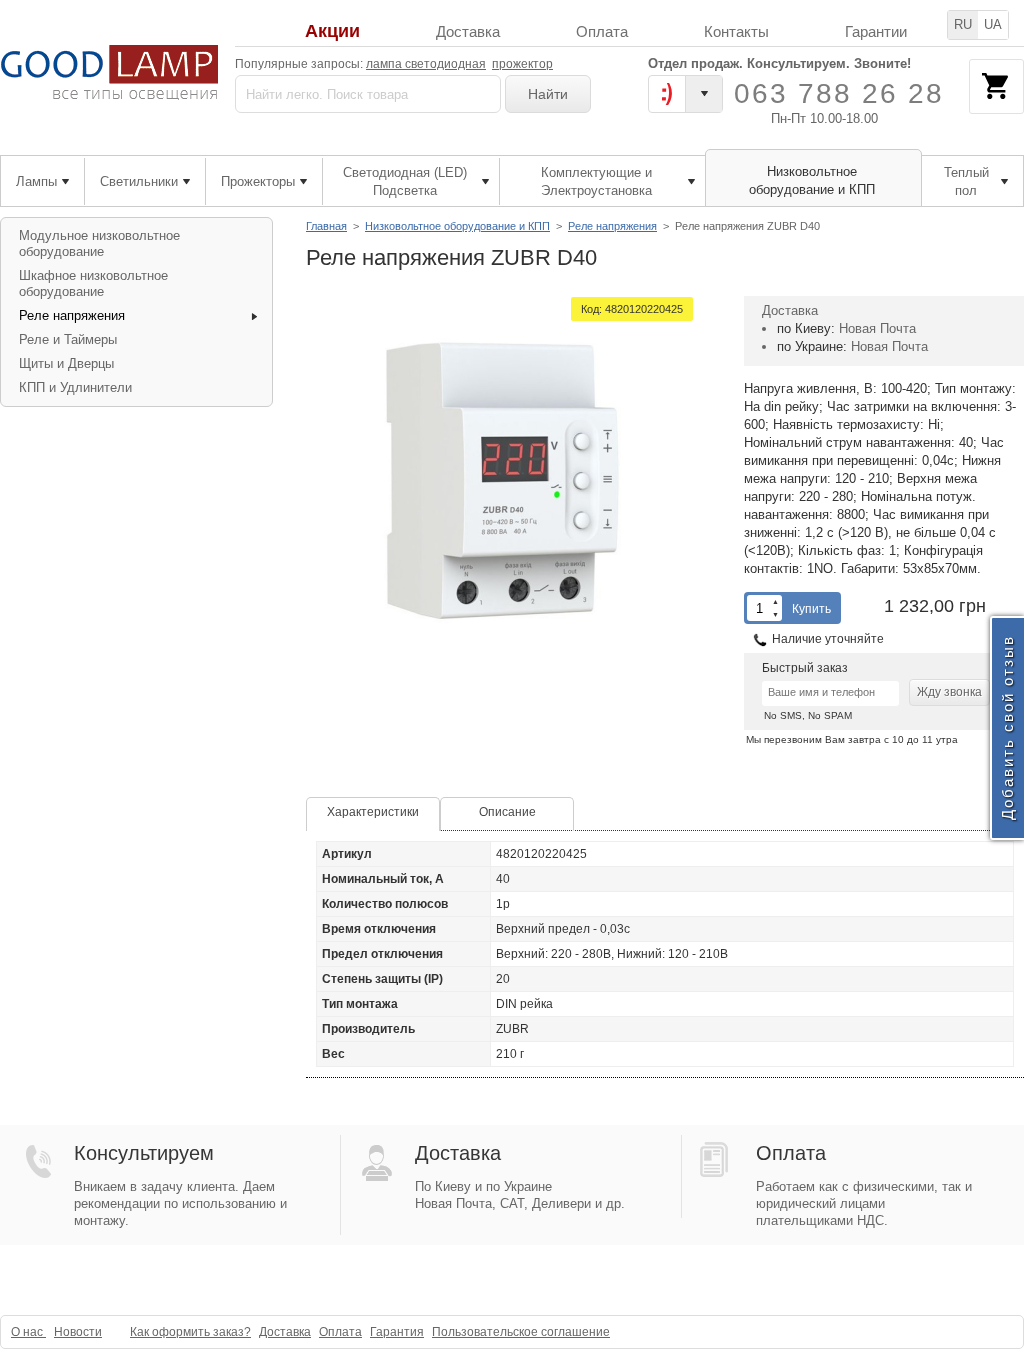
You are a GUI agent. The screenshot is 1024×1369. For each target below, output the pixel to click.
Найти (548, 94)
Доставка (468, 31)
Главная (326, 226)
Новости (78, 1332)
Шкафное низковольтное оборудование (93, 283)
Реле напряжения (612, 226)
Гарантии (876, 31)
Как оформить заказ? (190, 1332)
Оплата (602, 31)
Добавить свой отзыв (1007, 728)
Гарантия (397, 1332)
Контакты (736, 31)
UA (993, 24)
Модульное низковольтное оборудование (99, 243)
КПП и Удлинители (75, 387)
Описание (507, 812)
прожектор (522, 64)
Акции (332, 31)
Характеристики (373, 812)
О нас (28, 1332)
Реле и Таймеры (68, 339)
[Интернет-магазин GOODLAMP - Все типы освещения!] (109, 72)
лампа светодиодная (426, 64)
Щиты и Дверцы (66, 363)
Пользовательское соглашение (521, 1332)
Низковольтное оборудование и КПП (457, 226)
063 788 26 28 (839, 93)
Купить (811, 609)
